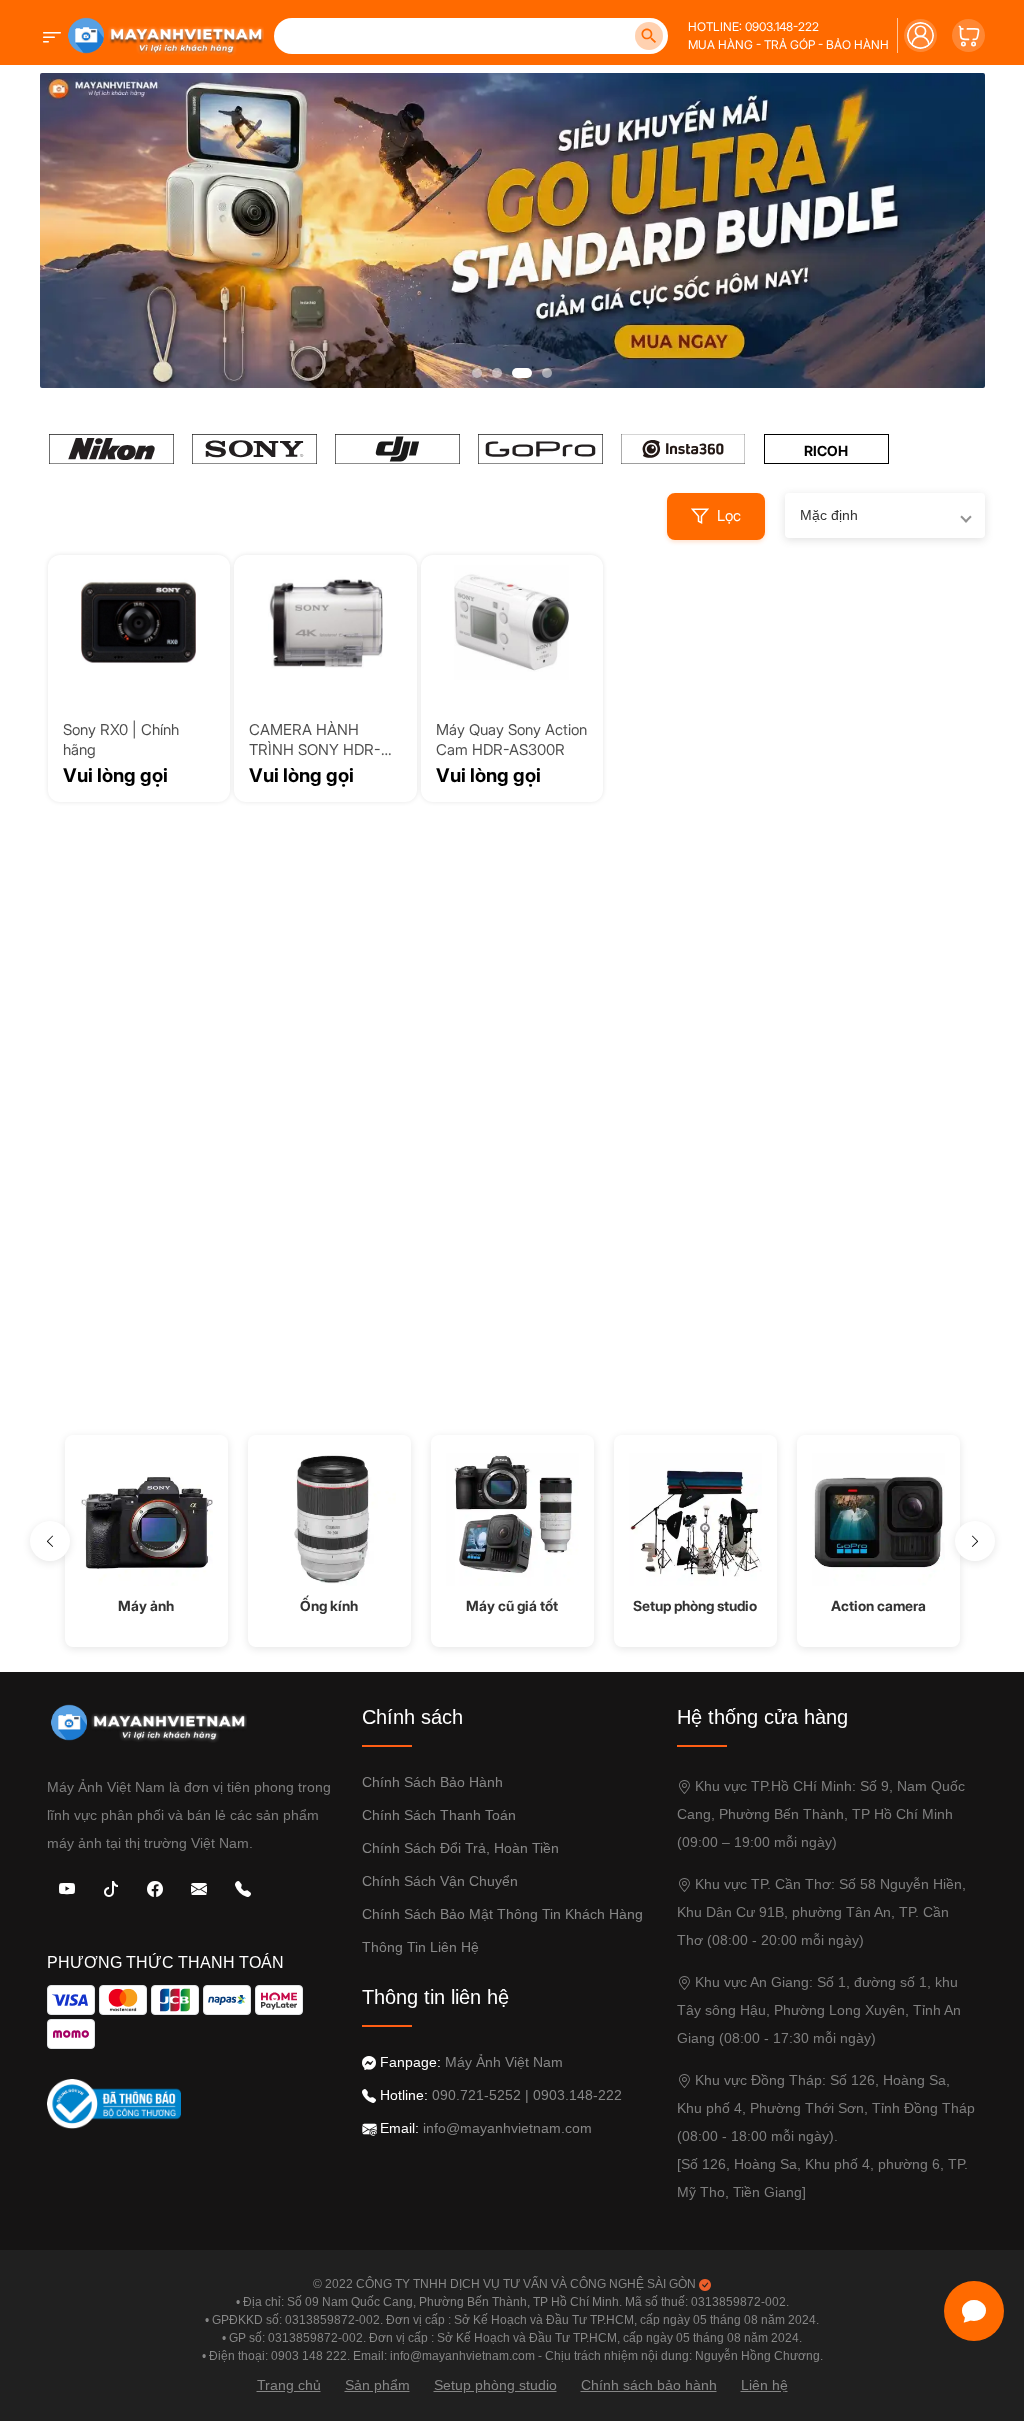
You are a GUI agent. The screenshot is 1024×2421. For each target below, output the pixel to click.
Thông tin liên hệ (420, 1947)
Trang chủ (289, 2385)
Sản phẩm (377, 2385)
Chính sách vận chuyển (440, 1881)
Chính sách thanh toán (439, 1815)
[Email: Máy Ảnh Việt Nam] (199, 1887)
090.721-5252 (476, 2095)
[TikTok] (111, 1887)
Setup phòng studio (495, 2385)
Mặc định (829, 515)
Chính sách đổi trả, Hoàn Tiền (460, 1848)
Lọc (729, 515)
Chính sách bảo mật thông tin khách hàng (502, 1914)
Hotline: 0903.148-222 (753, 26)
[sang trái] (50, 1541)
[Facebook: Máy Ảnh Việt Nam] (155, 1887)
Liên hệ (764, 2385)
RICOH (826, 450)
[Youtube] (67, 1887)
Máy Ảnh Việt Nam (504, 2062)
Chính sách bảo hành (432, 1782)
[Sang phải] (975, 1541)
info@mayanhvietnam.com (507, 2128)
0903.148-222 (577, 2095)
